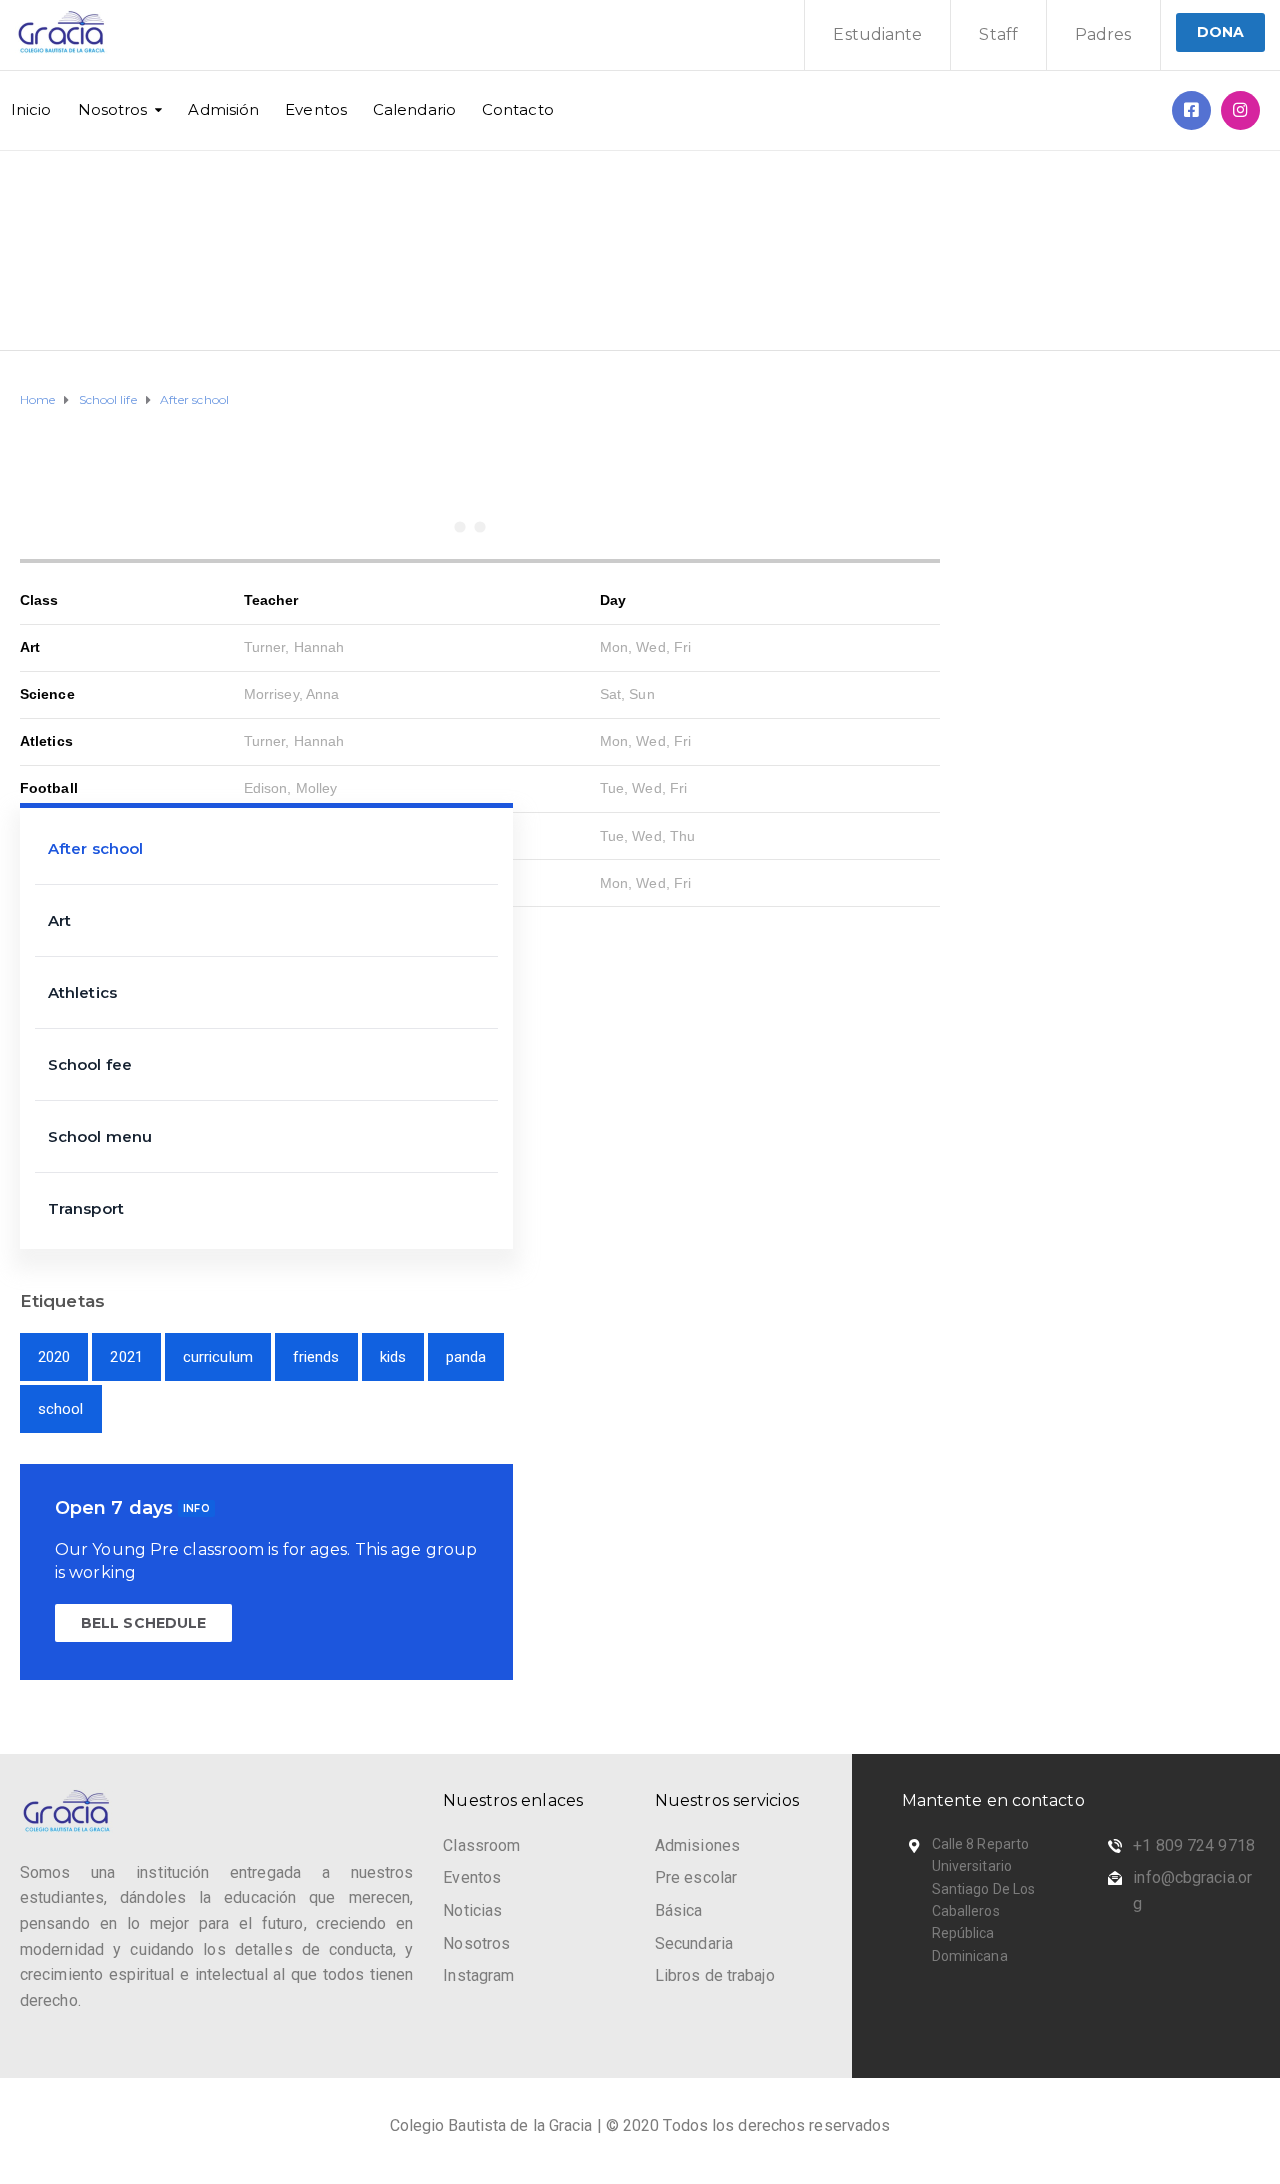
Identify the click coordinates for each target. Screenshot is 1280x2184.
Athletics (82, 992)
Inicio (31, 109)
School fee (90, 1064)
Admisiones (697, 1845)
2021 (126, 1357)
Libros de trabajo (715, 1975)
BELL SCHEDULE (143, 1623)
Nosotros (113, 109)
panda (466, 1357)
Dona (1220, 32)
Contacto (518, 109)
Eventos (316, 109)
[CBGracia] (1240, 110)
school (61, 1409)
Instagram (478, 1975)
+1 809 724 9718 (1194, 1845)
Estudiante (877, 34)
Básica (679, 1910)
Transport (86, 1208)
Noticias (472, 1910)
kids (393, 1357)
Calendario (414, 109)
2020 (54, 1357)
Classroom (481, 1845)
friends (316, 1357)
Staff (998, 34)
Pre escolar (696, 1877)
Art (59, 920)
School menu (100, 1136)
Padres (1103, 34)
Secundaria (694, 1943)
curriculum (218, 1357)
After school (95, 848)
